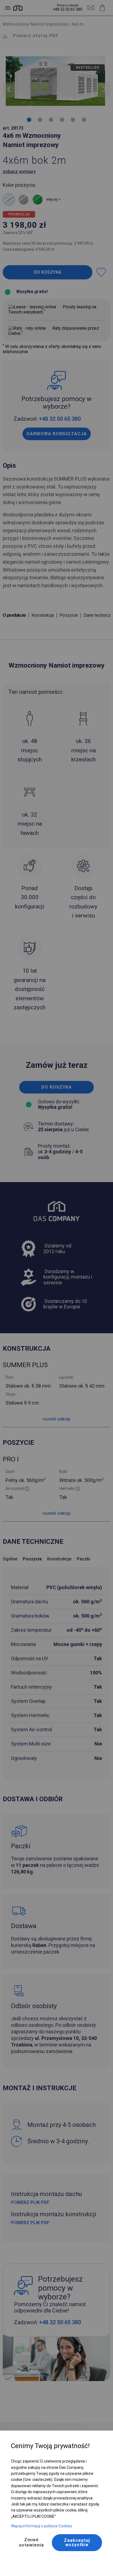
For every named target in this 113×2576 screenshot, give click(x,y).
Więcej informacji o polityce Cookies (42, 2526)
